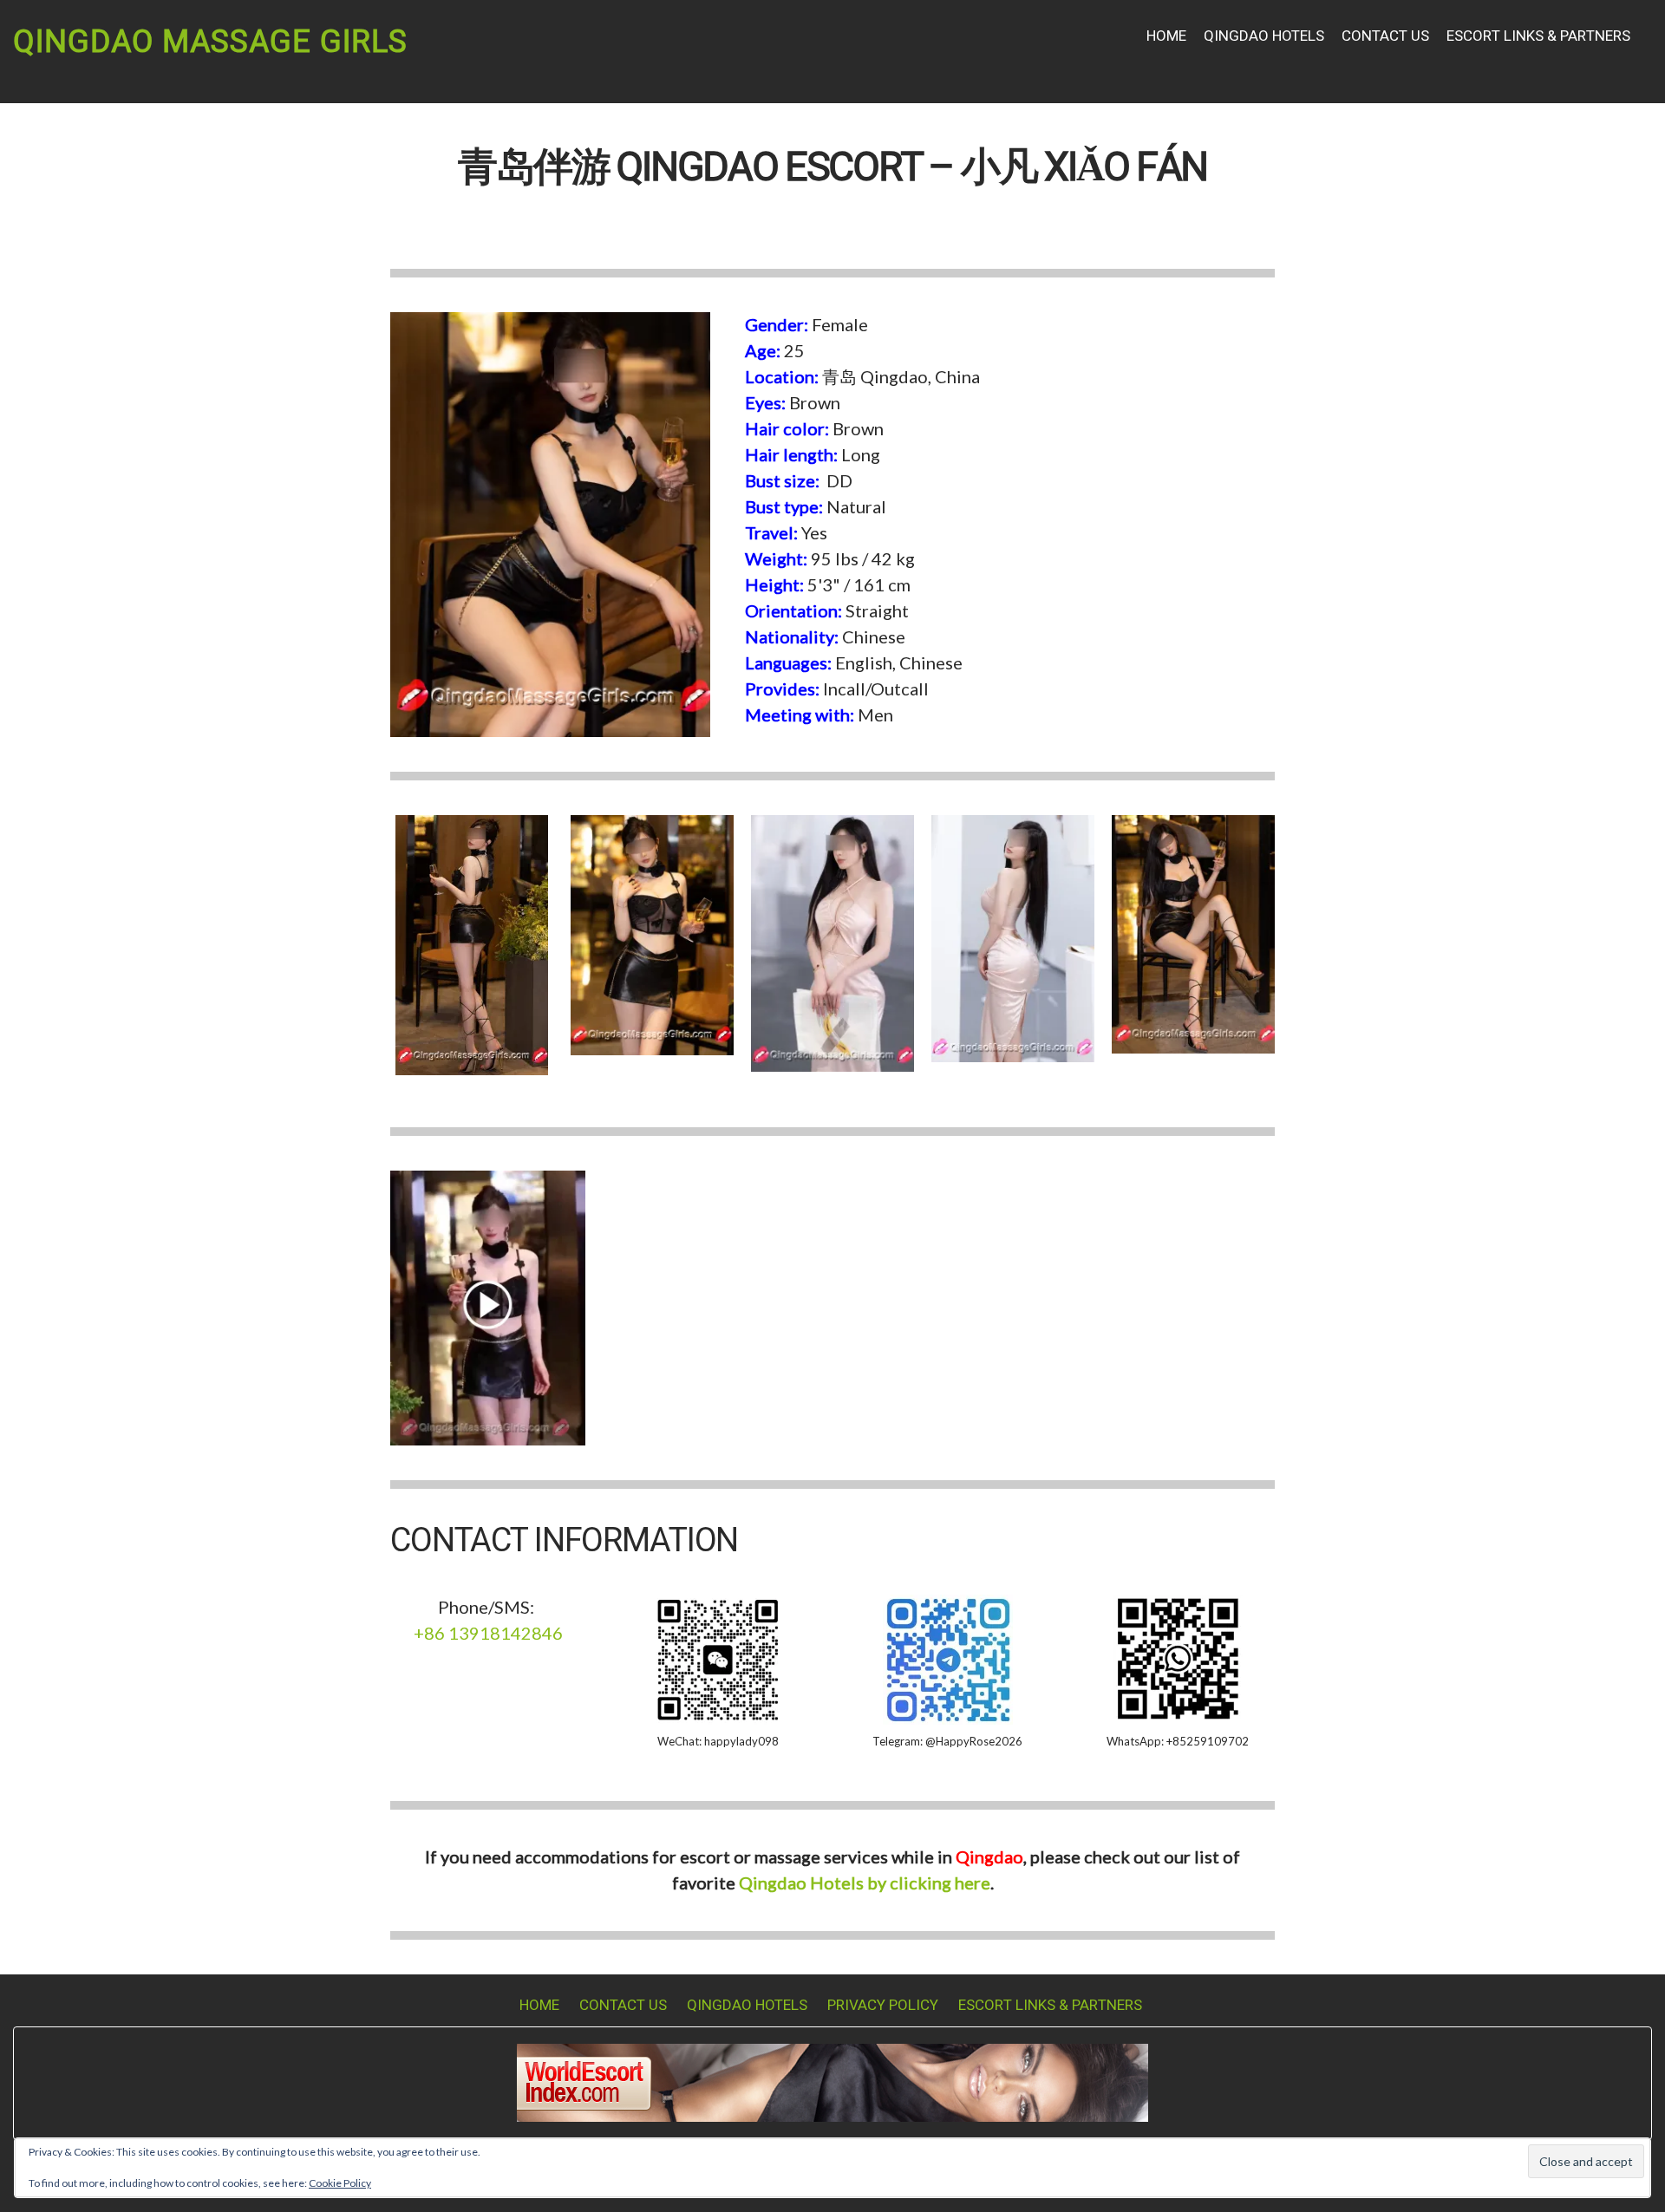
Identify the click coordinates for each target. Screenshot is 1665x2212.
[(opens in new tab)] (488, 1305)
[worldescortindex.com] (832, 2081)
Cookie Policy (340, 2183)
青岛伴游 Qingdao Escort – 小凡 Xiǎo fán (832, 168)
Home (1166, 36)
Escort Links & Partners (1538, 36)
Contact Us (1385, 36)
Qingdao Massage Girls (210, 42)
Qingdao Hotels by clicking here (865, 1882)
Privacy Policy (883, 2005)
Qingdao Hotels (1264, 36)
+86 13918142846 (488, 1633)
